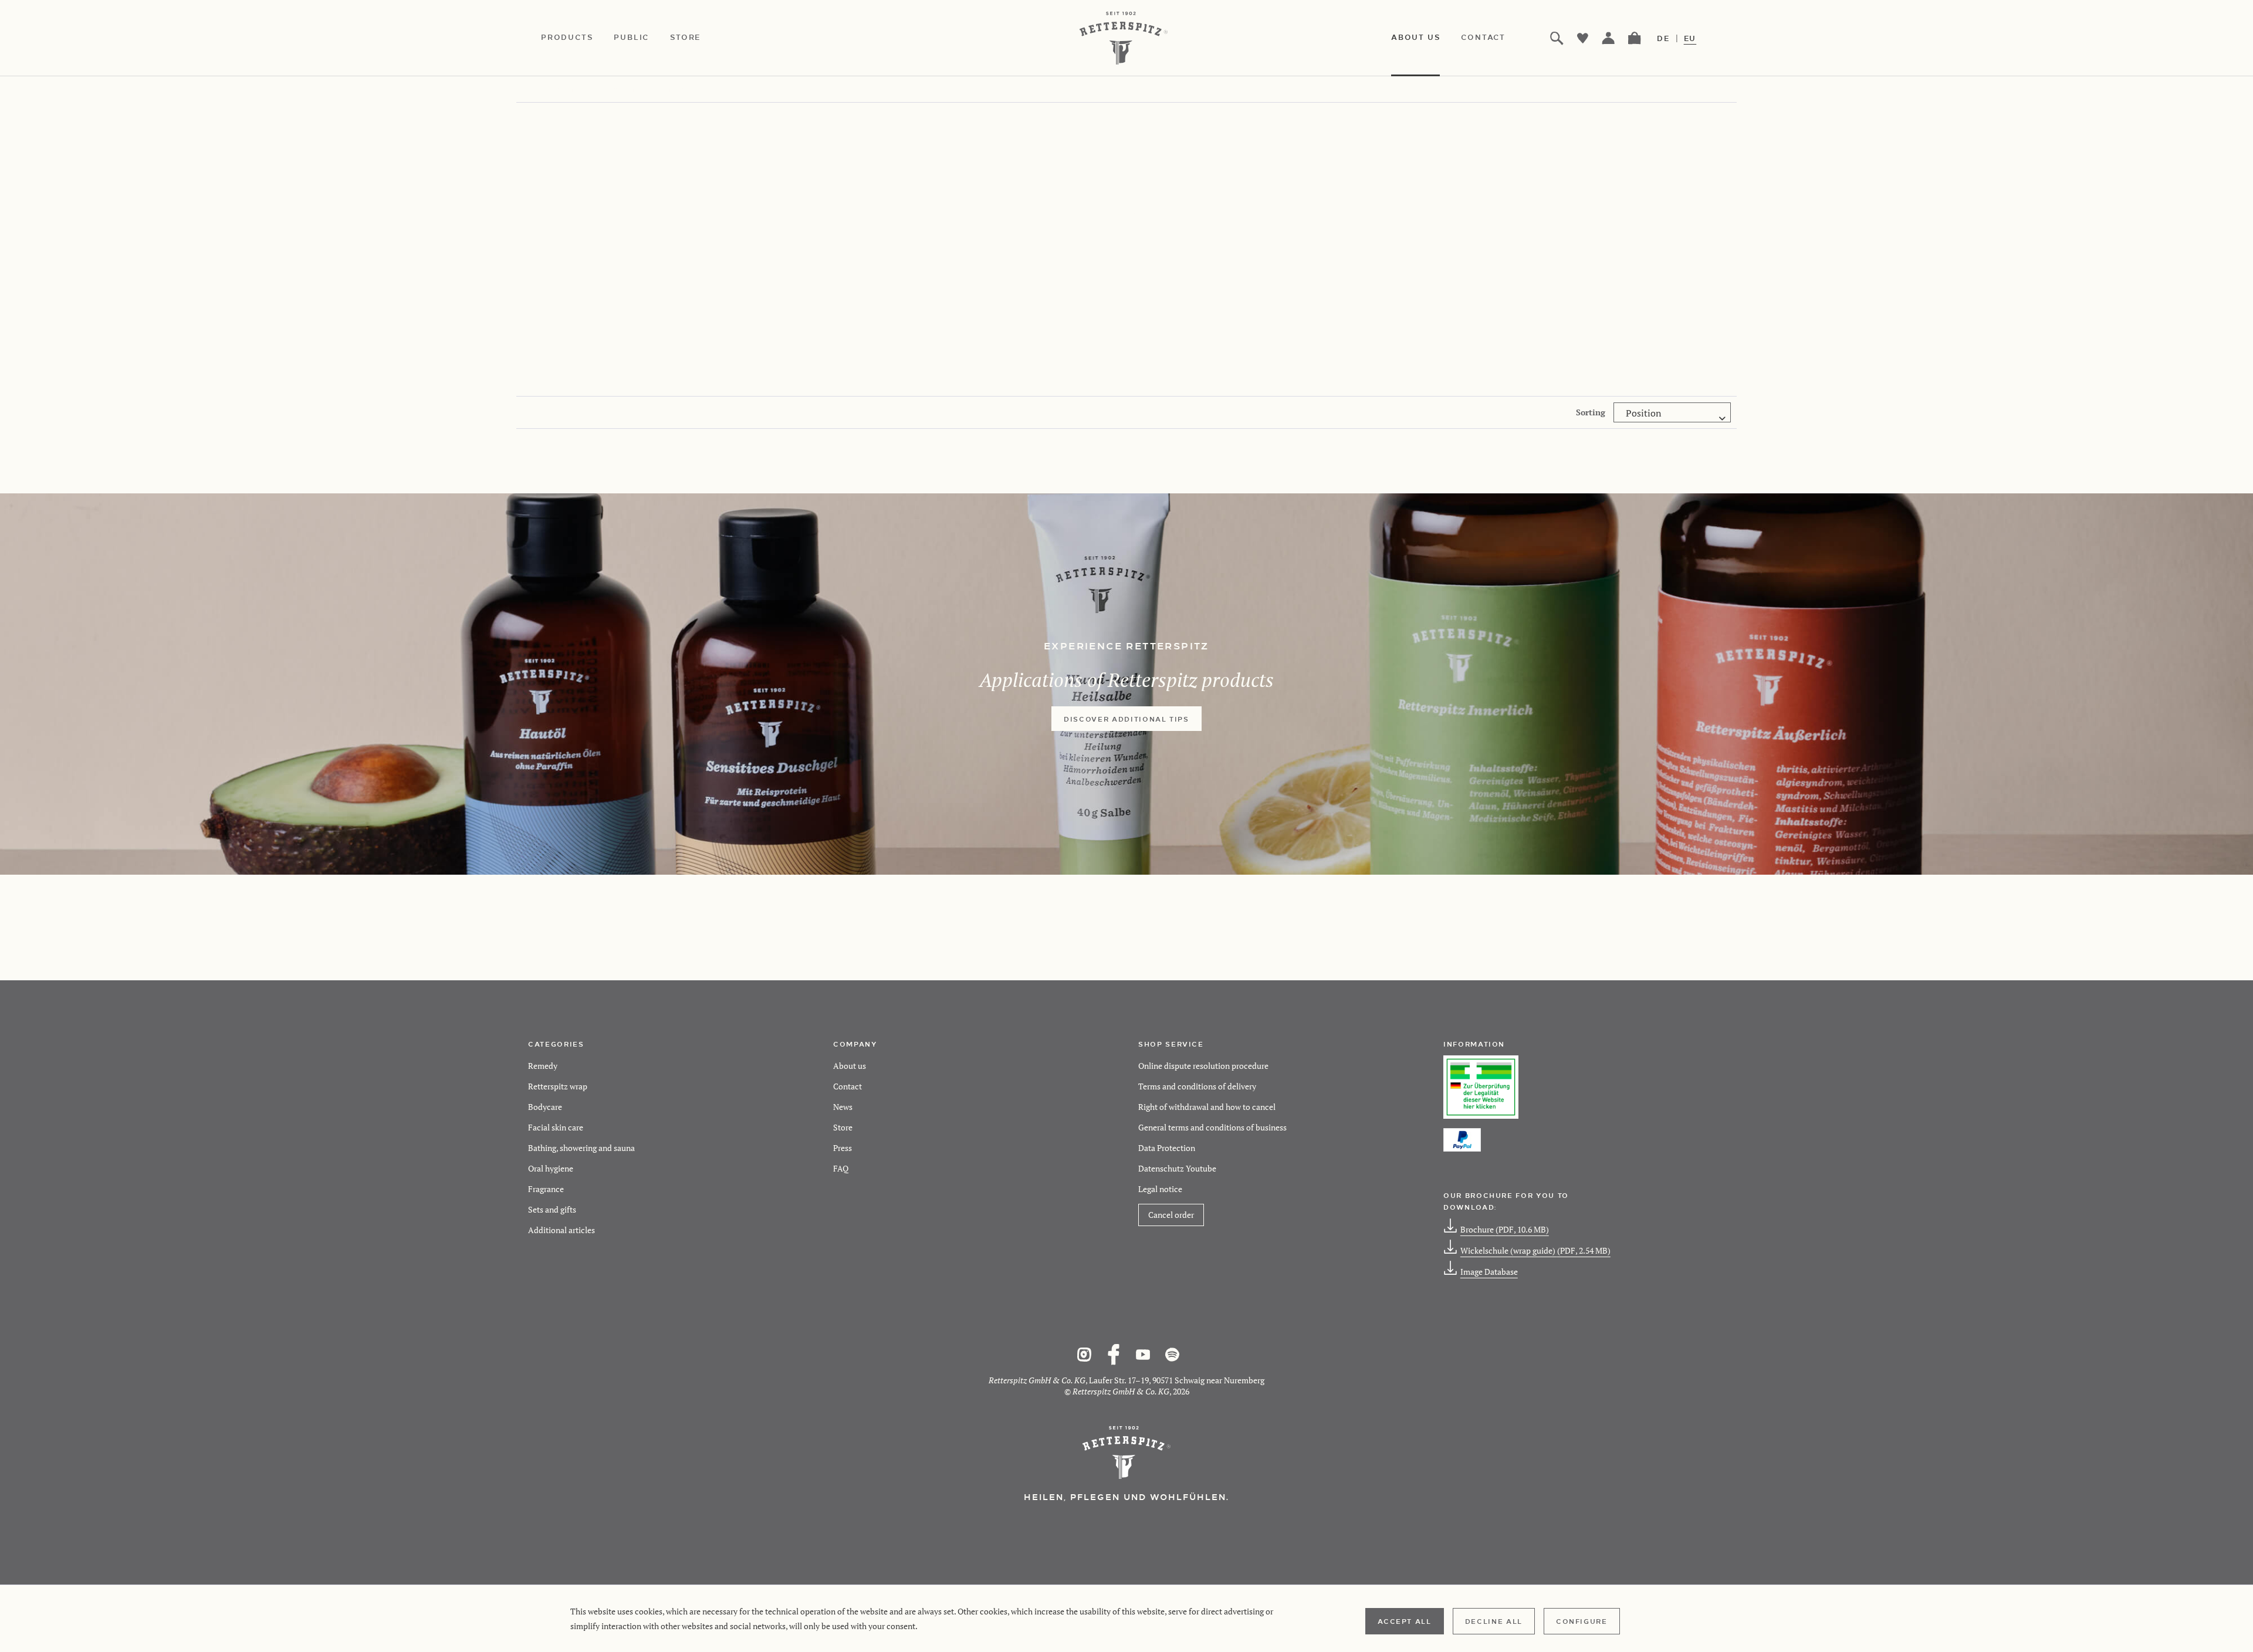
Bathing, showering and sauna (581, 1148)
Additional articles (561, 1230)
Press (843, 1148)
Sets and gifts (552, 1209)
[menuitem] (577, 38)
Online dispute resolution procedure (1203, 1066)
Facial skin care (556, 1127)
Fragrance (546, 1189)
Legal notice (1160, 1189)
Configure (1582, 1621)
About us (850, 1066)
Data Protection (1167, 1148)
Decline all (1494, 1621)
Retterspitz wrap (558, 1086)
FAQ (841, 1168)
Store (843, 1127)
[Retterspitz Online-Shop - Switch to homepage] (1126, 38)
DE (1663, 38)
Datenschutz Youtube (1177, 1168)
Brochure (1505, 1229)
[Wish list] (1583, 38)
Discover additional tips (1126, 719)
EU (1690, 38)
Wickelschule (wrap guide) (1535, 1250)
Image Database (1489, 1272)
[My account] (1609, 38)
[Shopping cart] (1635, 38)
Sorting (1591, 412)
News (843, 1107)
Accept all (1405, 1621)
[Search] (1557, 38)
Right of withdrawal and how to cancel (1207, 1107)
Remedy (543, 1066)
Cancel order (1171, 1215)
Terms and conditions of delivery (1197, 1086)
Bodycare (545, 1107)
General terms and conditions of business (1212, 1127)
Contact (848, 1086)
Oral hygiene (551, 1168)
